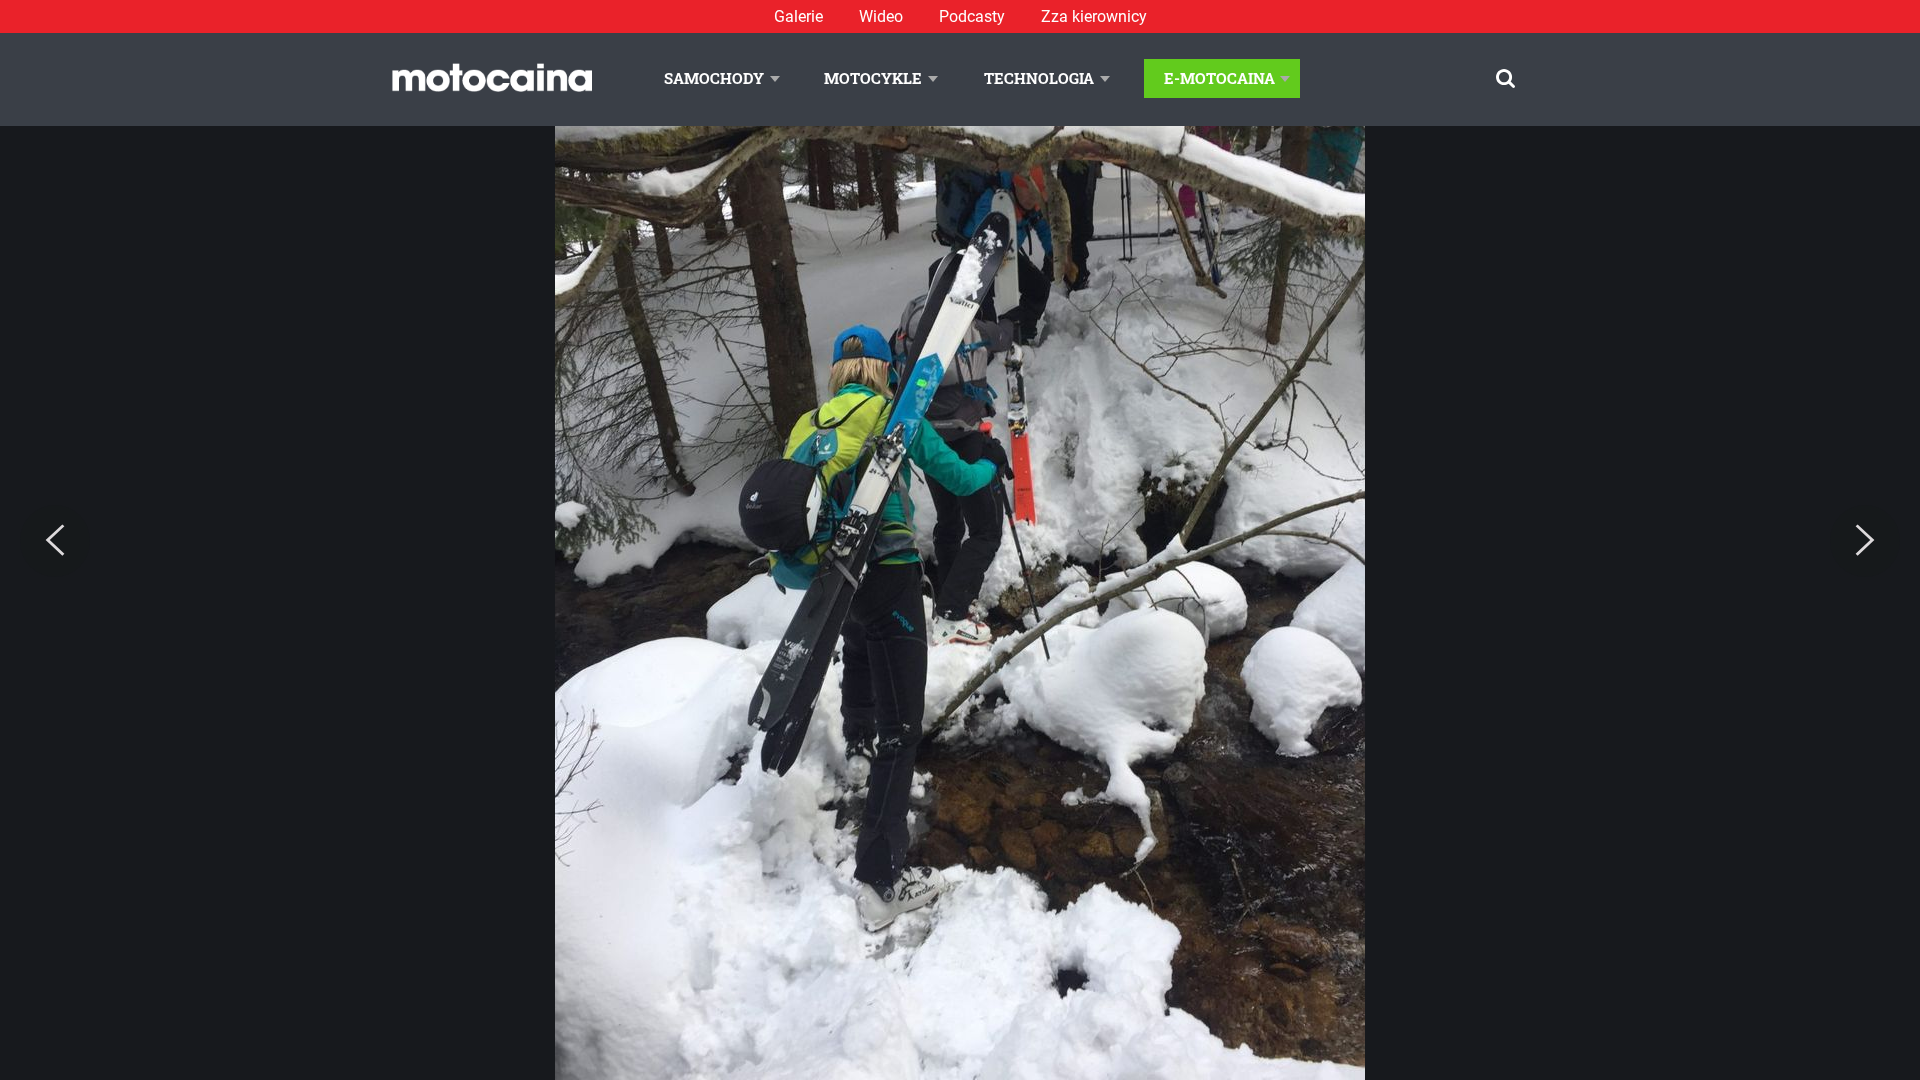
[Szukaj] (1505, 78)
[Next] (1865, 541)
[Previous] (55, 541)
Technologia (1039, 78)
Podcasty (972, 16)
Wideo (881, 16)
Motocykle (873, 78)
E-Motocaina (1219, 78)
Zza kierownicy (1094, 16)
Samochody (714, 78)
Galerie (798, 16)
